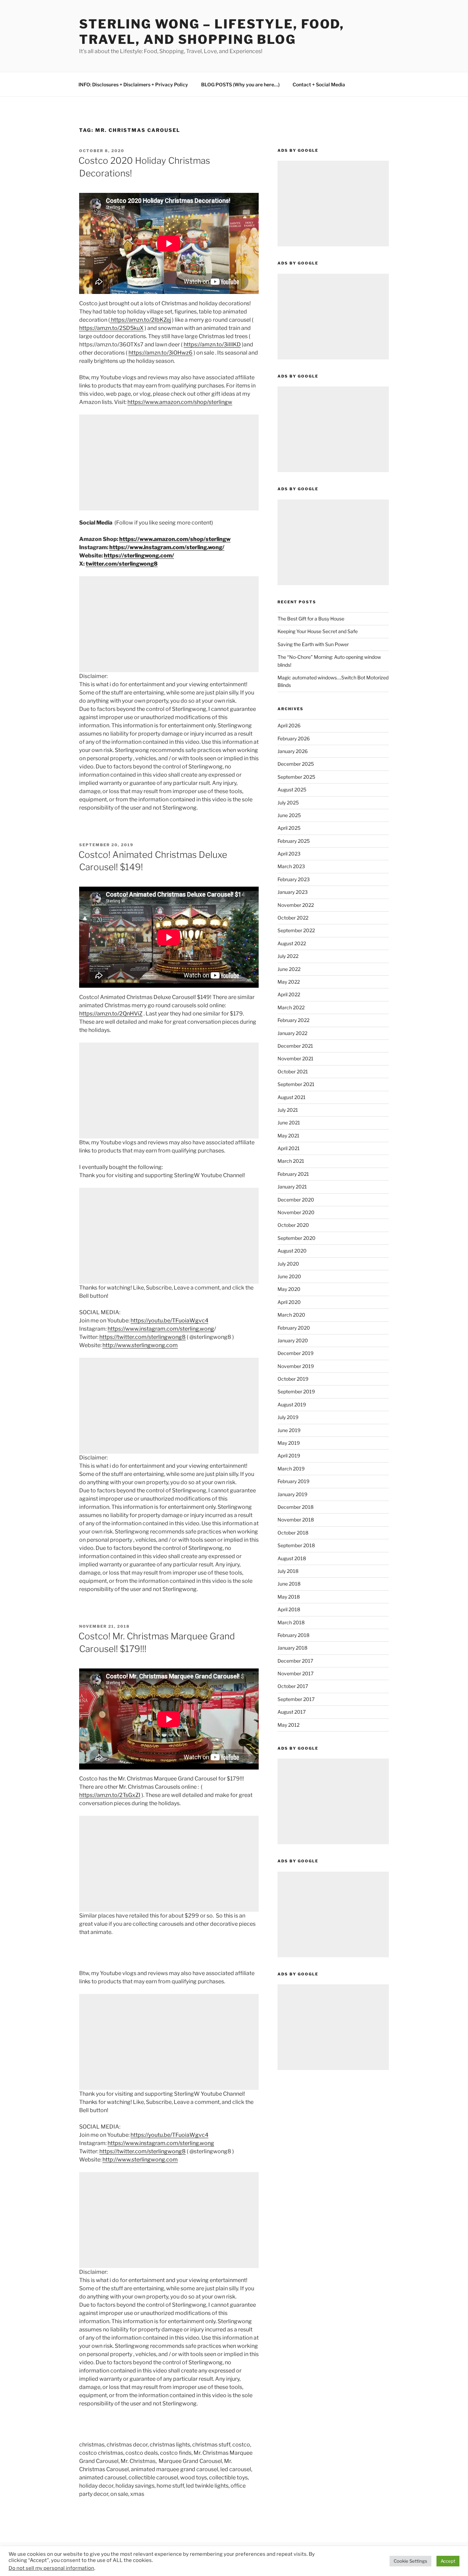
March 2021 (291, 1161)
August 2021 (292, 1097)
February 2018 (293, 1635)
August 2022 (292, 943)
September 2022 (296, 930)
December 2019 (295, 1353)
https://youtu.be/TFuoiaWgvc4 (169, 1321)
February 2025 (294, 841)
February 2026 (294, 738)
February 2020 (294, 1328)
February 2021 (293, 1174)
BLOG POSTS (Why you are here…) (240, 84)
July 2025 (288, 803)
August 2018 (292, 1558)
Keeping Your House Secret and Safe (318, 631)
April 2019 (289, 1456)
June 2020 (289, 1276)
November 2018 (296, 1520)
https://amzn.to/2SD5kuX (111, 328)
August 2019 (292, 1404)
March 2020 (291, 1315)
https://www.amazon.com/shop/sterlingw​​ (180, 402)
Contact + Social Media (319, 84)
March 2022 (291, 1007)
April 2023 (289, 854)
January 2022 (292, 1033)
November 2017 (295, 1673)
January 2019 (292, 1494)
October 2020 (293, 1225)
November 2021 (295, 1058)
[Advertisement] (169, 463)
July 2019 (288, 1417)
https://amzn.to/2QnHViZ (111, 1014)
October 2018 (293, 1533)
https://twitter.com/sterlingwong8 (143, 1337)
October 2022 (293, 918)
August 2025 (292, 790)
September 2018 (296, 1545)
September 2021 (296, 1084)
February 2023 (294, 879)
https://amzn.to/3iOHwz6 (161, 353)
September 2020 (297, 1238)
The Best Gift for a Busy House (311, 619)
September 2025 (296, 777)
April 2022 (289, 994)
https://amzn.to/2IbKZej (140, 320)
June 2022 (289, 969)
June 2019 (289, 1430)
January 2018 (292, 1648)
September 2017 (296, 1699)
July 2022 (288, 956)
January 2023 (293, 892)
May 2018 (289, 1597)
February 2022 (293, 1020)
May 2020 (289, 1289)
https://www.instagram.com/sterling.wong (161, 1329)
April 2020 (289, 1302)
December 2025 (296, 764)
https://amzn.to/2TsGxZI (110, 1795)
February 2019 (293, 1481)
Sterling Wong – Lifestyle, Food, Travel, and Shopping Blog (212, 32)
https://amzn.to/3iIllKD (212, 344)
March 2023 (291, 866)
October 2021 (293, 1071)
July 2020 (288, 1264)
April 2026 (289, 725)
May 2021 (288, 1136)
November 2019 (296, 1366)
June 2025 (289, 815)
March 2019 (291, 1469)
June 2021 (289, 1123)
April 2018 (289, 1609)
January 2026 (293, 751)
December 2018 (295, 1507)
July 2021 (288, 1110)
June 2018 (289, 1584)
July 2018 (288, 1571)
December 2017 (295, 1661)
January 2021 (292, 1187)
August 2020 (292, 1251)
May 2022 (289, 982)
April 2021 (289, 1148)
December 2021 (295, 1046)
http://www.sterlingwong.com (140, 1345)
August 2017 (292, 1712)
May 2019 (289, 1443)
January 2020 (293, 1340)
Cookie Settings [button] (410, 2561)
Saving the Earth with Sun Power (313, 644)
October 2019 (293, 1379)
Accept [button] (448, 2561)
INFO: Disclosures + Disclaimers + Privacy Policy (133, 84)
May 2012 (288, 1725)
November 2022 (296, 905)
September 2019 (296, 1391)
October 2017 (293, 1686)
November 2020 (296, 1212)
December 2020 (296, 1200)
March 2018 (291, 1622)
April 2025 (289, 828)
